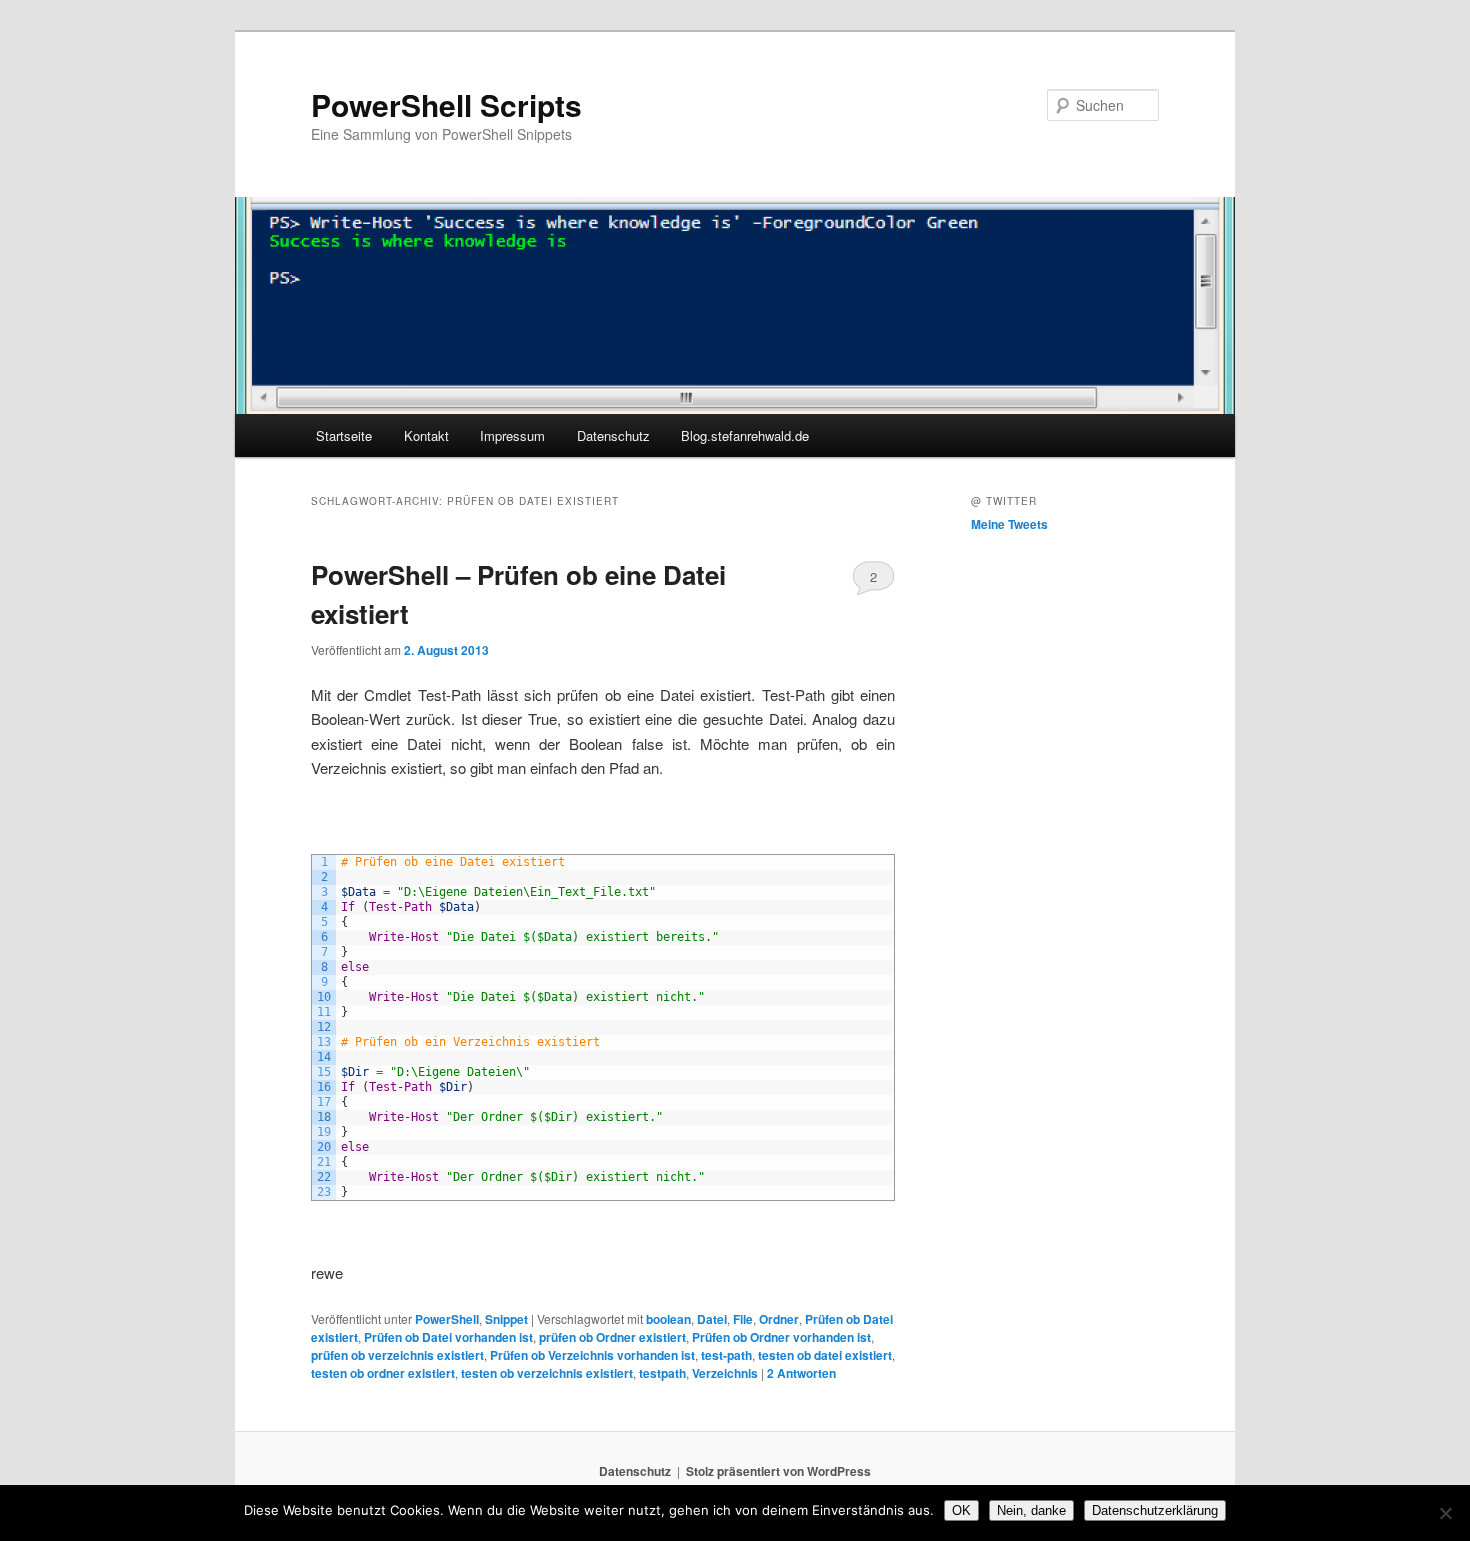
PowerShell (447, 1319)
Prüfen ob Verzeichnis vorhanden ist (592, 1355)
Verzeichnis (725, 1373)
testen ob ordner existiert (383, 1373)
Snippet (506, 1319)
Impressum (512, 435)
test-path (726, 1355)
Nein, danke (1031, 1510)
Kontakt (426, 435)
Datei (712, 1319)
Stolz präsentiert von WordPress (778, 1471)
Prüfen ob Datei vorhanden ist (448, 1337)
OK (961, 1510)
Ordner (779, 1319)
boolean (668, 1319)
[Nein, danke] (1445, 1513)
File (743, 1319)
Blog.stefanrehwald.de (745, 435)
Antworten (801, 1373)
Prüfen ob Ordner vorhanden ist (781, 1337)
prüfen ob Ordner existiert (612, 1337)
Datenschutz (613, 435)
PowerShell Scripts (446, 104)
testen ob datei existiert (825, 1355)
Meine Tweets (1009, 524)
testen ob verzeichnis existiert (547, 1373)
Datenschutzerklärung (1155, 1510)
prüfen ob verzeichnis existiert (397, 1355)
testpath (662, 1373)
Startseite (344, 435)
